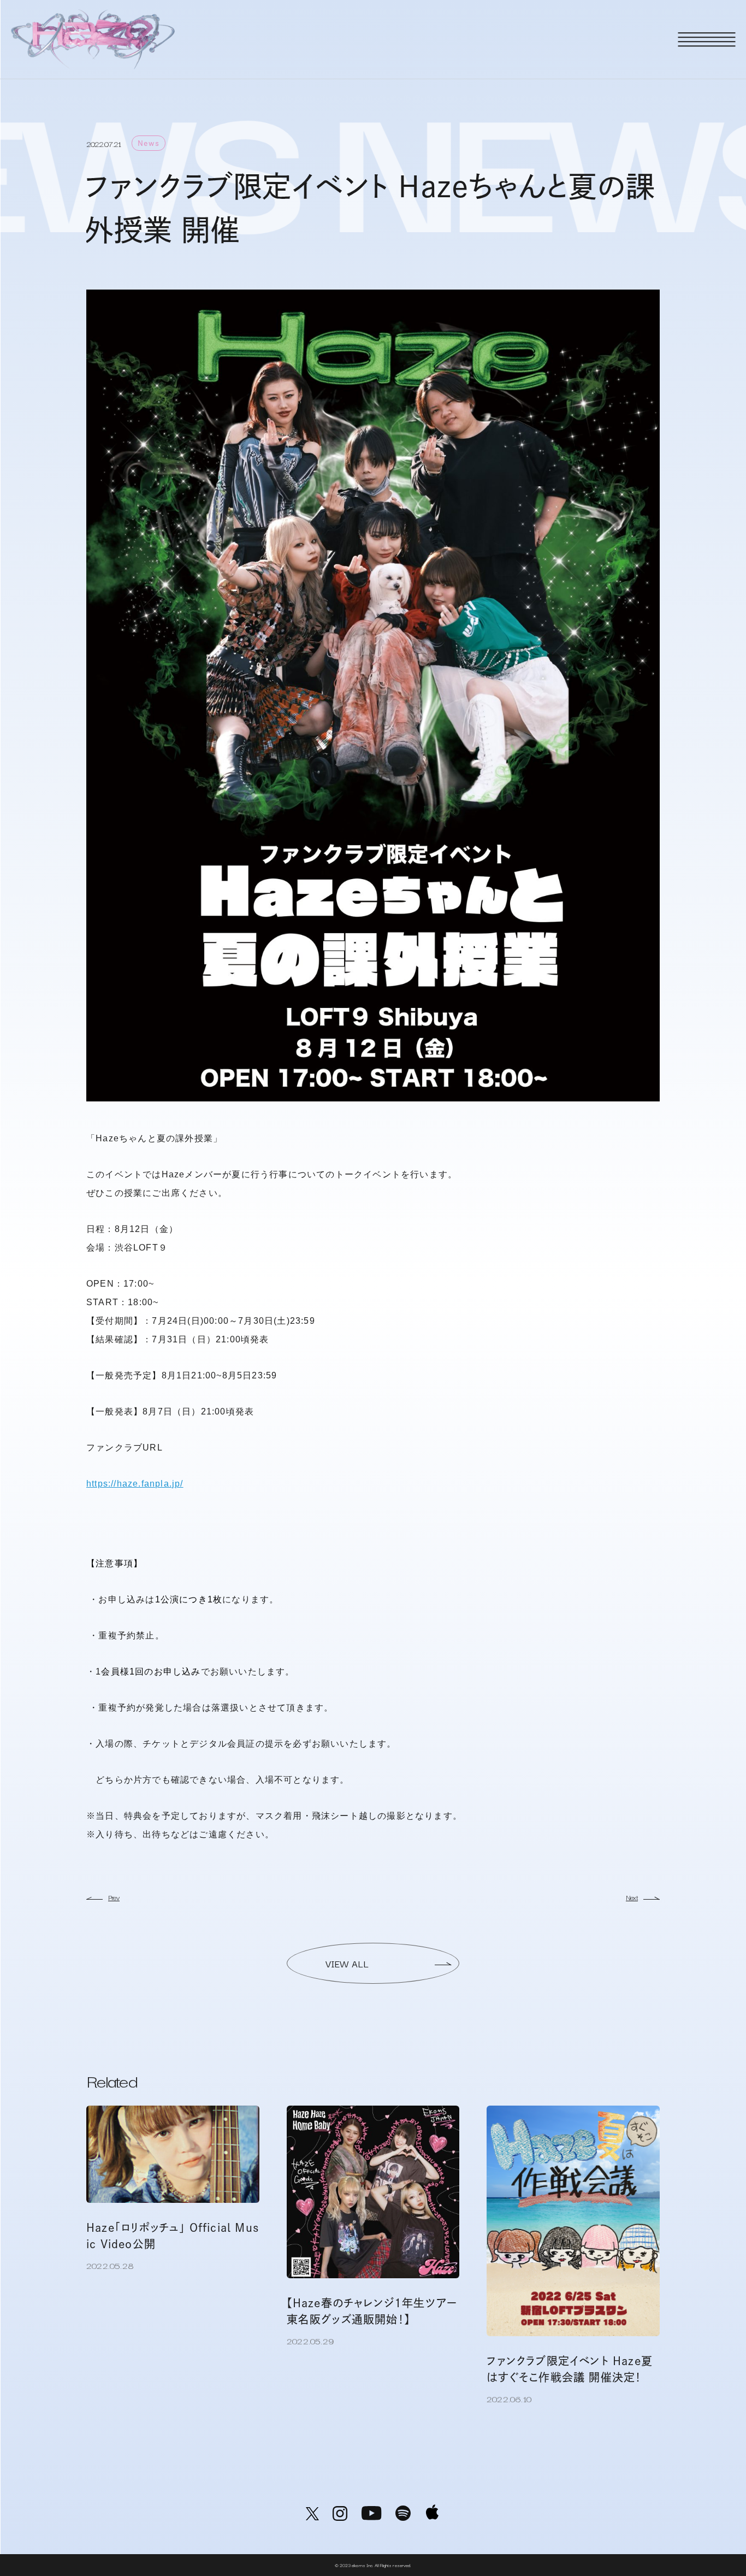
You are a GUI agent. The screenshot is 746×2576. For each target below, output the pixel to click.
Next (632, 1897)
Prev (114, 1897)
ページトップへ (705, 2538)
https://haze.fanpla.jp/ (135, 1484)
